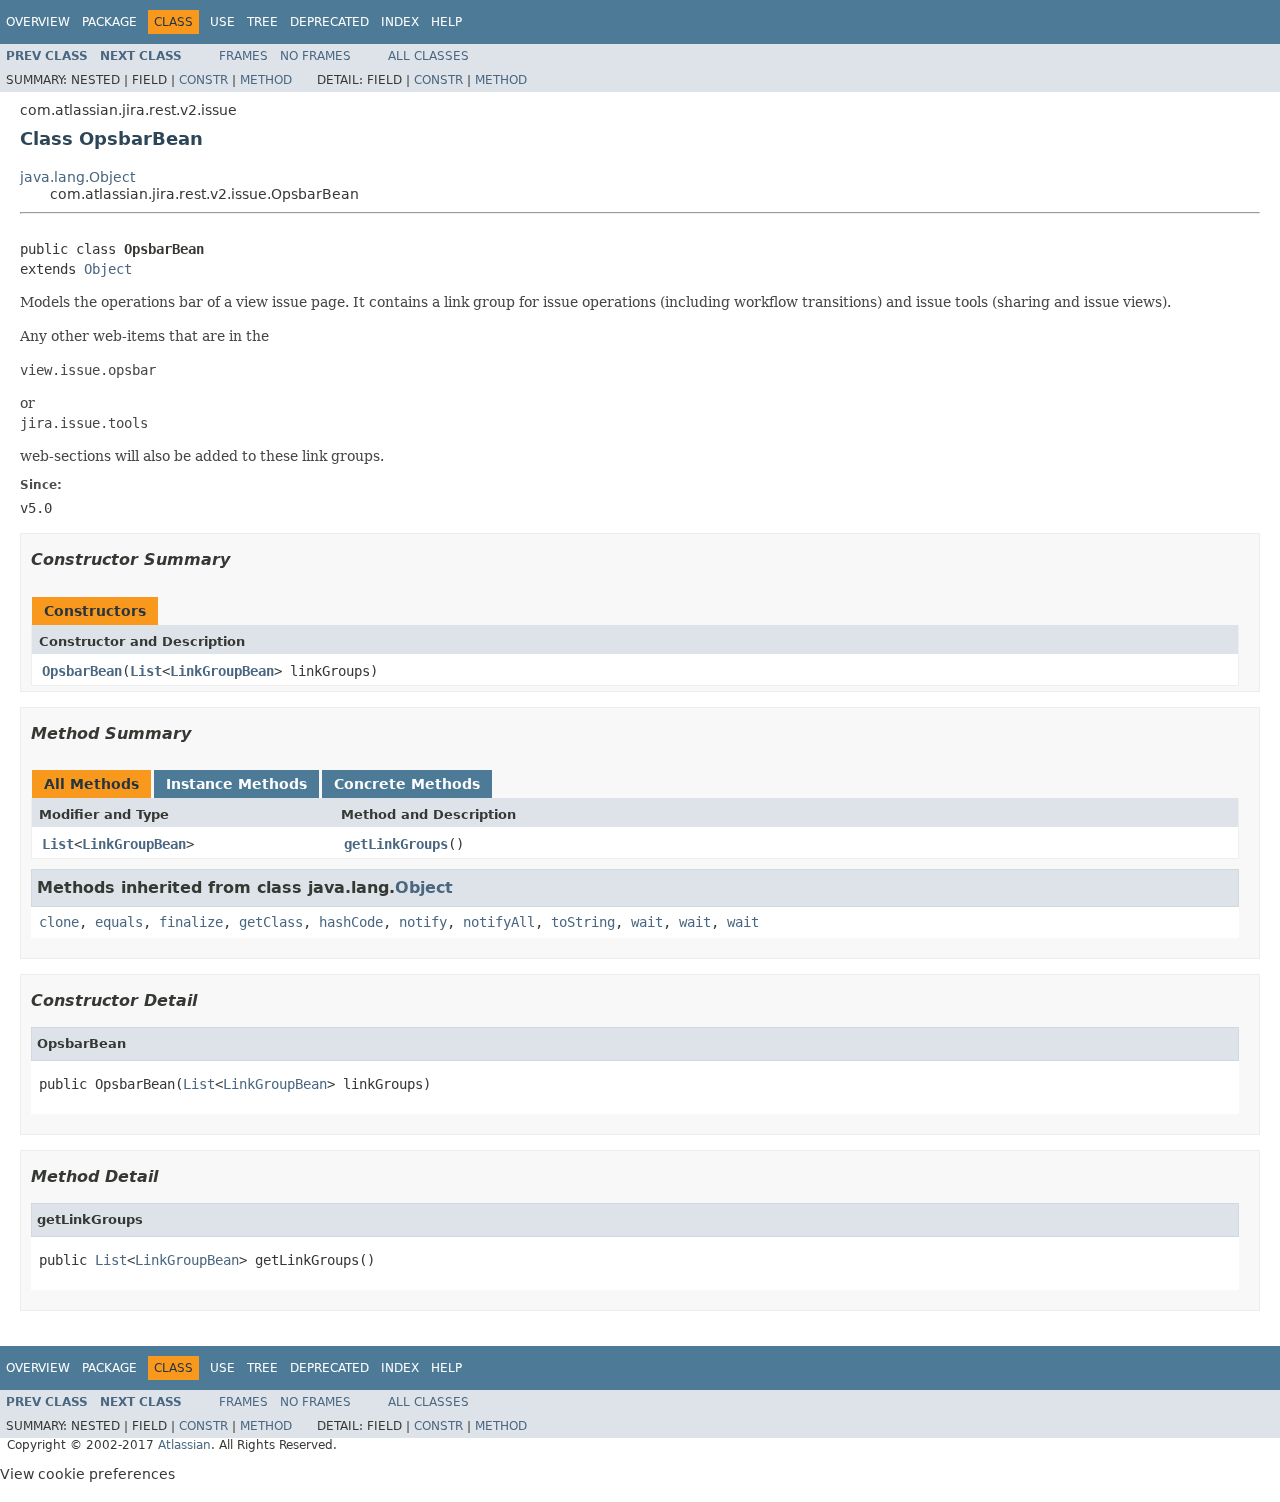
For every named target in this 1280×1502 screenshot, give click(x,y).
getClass (271, 922)
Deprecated (329, 22)
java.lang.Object (77, 177)
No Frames (315, 56)
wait (647, 922)
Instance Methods (236, 784)
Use (222, 22)
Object (108, 269)
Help (446, 22)
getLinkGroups (396, 844)
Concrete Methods (407, 784)
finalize (191, 922)
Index (400, 22)
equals (119, 922)
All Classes (428, 56)
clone (59, 922)
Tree (262, 22)
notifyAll (499, 922)
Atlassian (184, 1445)
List (146, 671)
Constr (203, 80)
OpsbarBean (82, 671)
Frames (243, 56)
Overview (38, 22)
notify (423, 922)
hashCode (351, 922)
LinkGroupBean (222, 671)
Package (109, 22)
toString (583, 922)
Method (266, 80)
